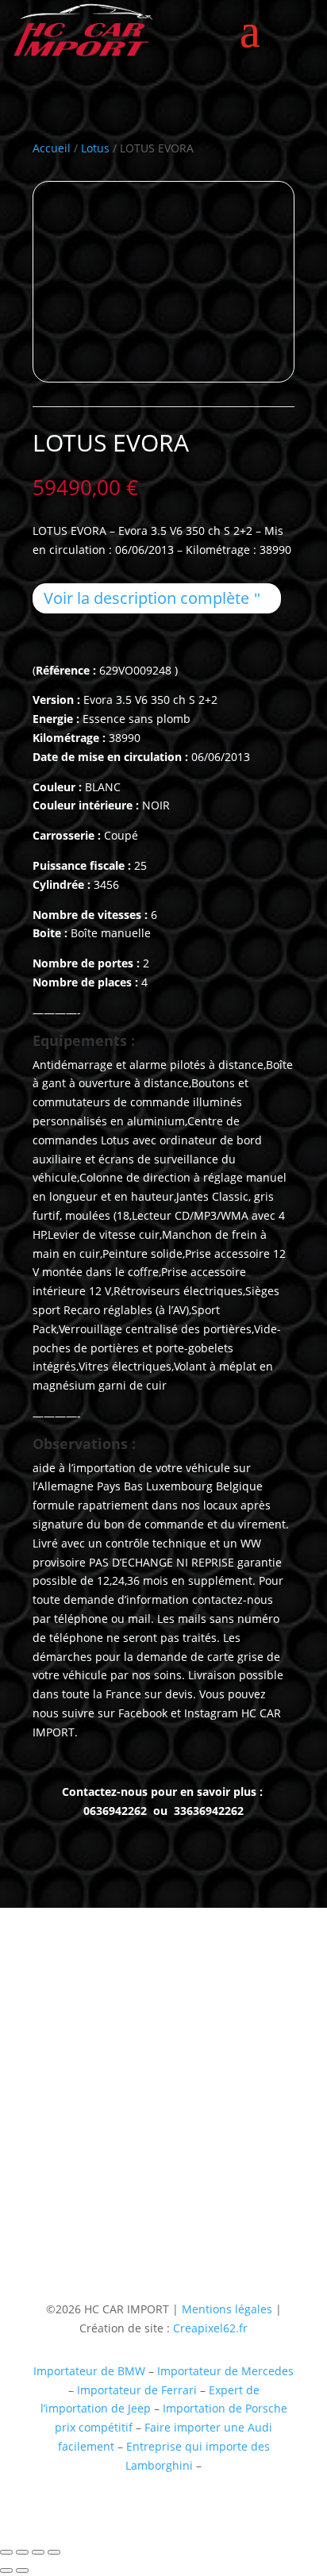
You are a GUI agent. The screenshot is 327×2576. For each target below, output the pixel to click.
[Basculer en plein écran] (22, 2552)
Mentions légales (225, 2309)
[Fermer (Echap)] (54, 2552)
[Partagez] (38, 2552)
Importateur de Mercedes (225, 2371)
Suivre (189, 2203)
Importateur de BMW (89, 2371)
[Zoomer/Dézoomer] (6, 2552)
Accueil (52, 148)
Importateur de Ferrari (137, 2390)
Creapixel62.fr (210, 2328)
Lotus (95, 148)
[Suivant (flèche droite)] (22, 2570)
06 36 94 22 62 (71, 2123)
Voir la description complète (146, 598)
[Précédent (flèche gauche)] (6, 2570)
